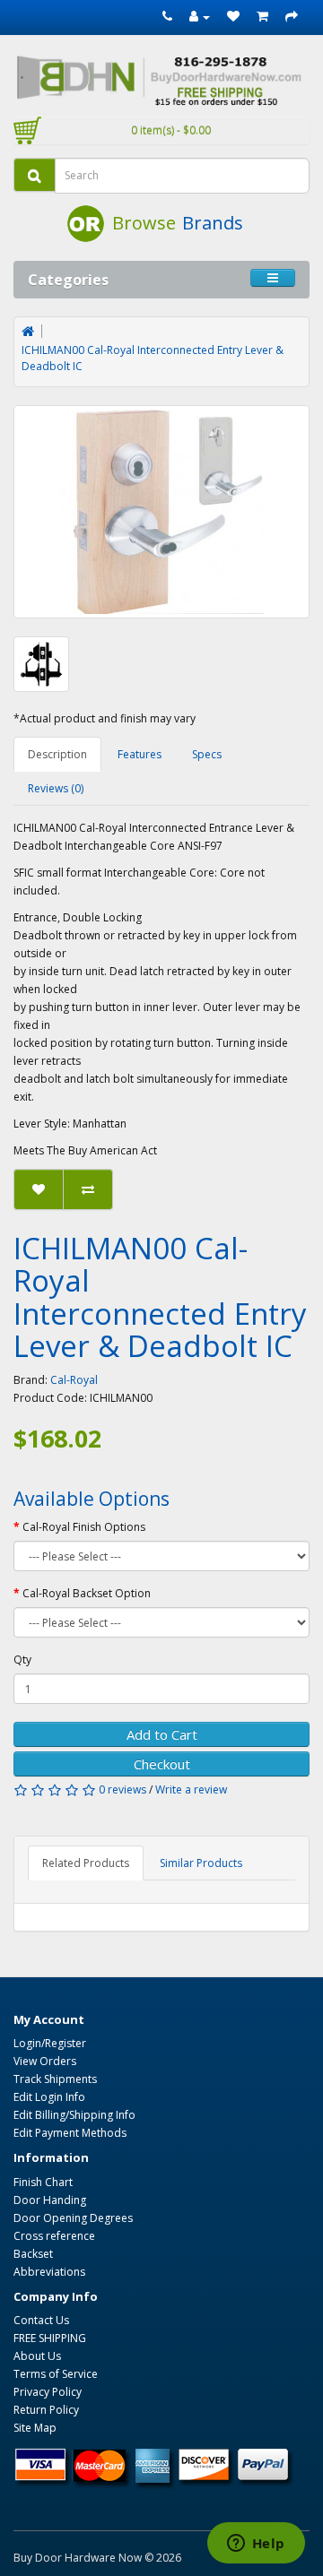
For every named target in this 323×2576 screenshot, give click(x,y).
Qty (22, 1660)
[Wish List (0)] (233, 17)
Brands (213, 223)
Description (57, 754)
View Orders (45, 2061)
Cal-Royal (74, 1380)
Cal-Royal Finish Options (84, 1527)
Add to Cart (162, 1734)
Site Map (35, 2428)
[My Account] (200, 17)
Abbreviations (49, 2272)
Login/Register (50, 2043)
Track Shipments (55, 2079)
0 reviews (122, 1789)
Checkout (162, 1764)
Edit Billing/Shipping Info (74, 2115)
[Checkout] (292, 17)
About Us (37, 2356)
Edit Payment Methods (70, 2133)
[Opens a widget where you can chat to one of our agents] (256, 2545)
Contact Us (41, 2320)
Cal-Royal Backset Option (87, 1593)
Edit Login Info (49, 2097)
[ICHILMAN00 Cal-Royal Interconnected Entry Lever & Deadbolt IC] (161, 512)
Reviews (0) (56, 788)
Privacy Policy (48, 2392)
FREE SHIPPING (50, 2338)
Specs (207, 754)
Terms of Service (56, 2374)
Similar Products (201, 1863)
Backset (33, 2254)
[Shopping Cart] (262, 17)
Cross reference (54, 2236)
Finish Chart (43, 2182)
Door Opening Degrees (73, 2218)
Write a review (191, 1789)
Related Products (86, 1863)
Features (140, 754)
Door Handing (50, 2200)
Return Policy (46, 2410)
